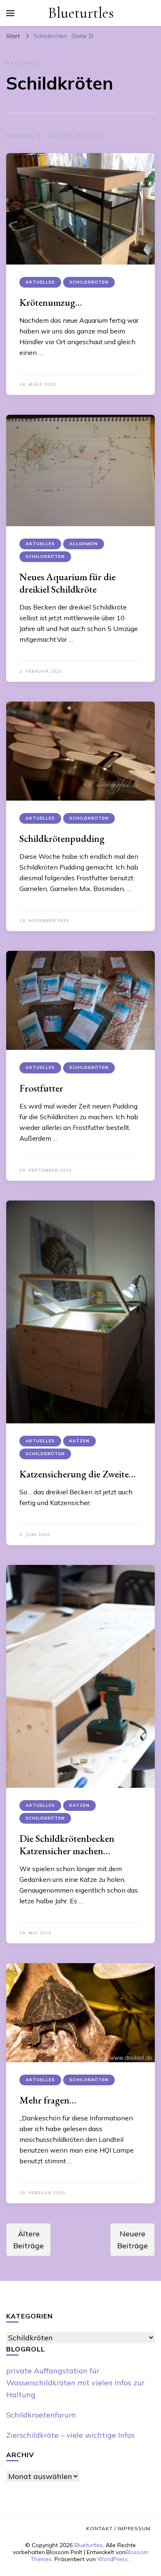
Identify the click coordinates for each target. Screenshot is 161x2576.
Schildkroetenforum (41, 2415)
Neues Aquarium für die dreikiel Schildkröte (67, 583)
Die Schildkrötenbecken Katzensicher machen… (67, 1845)
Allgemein (84, 544)
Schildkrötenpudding (62, 838)
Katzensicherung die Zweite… (78, 1474)
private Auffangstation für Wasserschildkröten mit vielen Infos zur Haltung (75, 2383)
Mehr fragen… (48, 2100)
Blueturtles (81, 13)
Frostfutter (41, 1088)
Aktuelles (40, 282)
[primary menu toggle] (10, 13)
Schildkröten (89, 282)
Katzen (79, 1441)
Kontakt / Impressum (118, 2528)
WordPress (113, 2559)
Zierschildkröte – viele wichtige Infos (70, 2435)
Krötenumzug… (51, 302)
